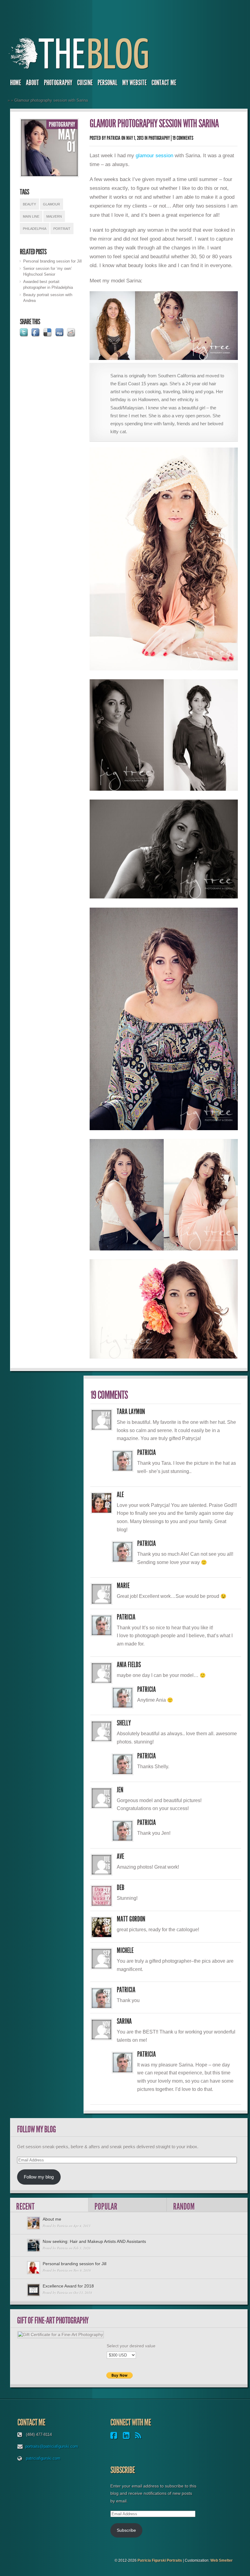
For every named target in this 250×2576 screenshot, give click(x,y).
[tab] (49, 2205)
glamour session (154, 155)
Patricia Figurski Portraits (160, 2560)
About (32, 83)
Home (16, 83)
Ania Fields (129, 1665)
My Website (134, 83)
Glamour (52, 204)
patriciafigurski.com (43, 2458)
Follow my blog (39, 2177)
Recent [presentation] (25, 2206)
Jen (120, 1790)
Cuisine (85, 83)
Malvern (54, 216)
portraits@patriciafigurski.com (52, 2446)
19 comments (183, 138)
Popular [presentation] (106, 2206)
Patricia (114, 138)
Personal (107, 83)
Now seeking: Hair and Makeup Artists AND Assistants (94, 2241)
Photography (58, 83)
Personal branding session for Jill (52, 261)
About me (52, 2219)
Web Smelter (221, 2560)
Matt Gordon (131, 1919)
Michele (125, 1950)
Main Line (31, 216)
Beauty (29, 204)
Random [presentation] (184, 2206)
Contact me (164, 83)
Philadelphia (35, 229)
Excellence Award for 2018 (68, 2286)
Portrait (62, 229)
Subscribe (126, 2530)
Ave (120, 1856)
